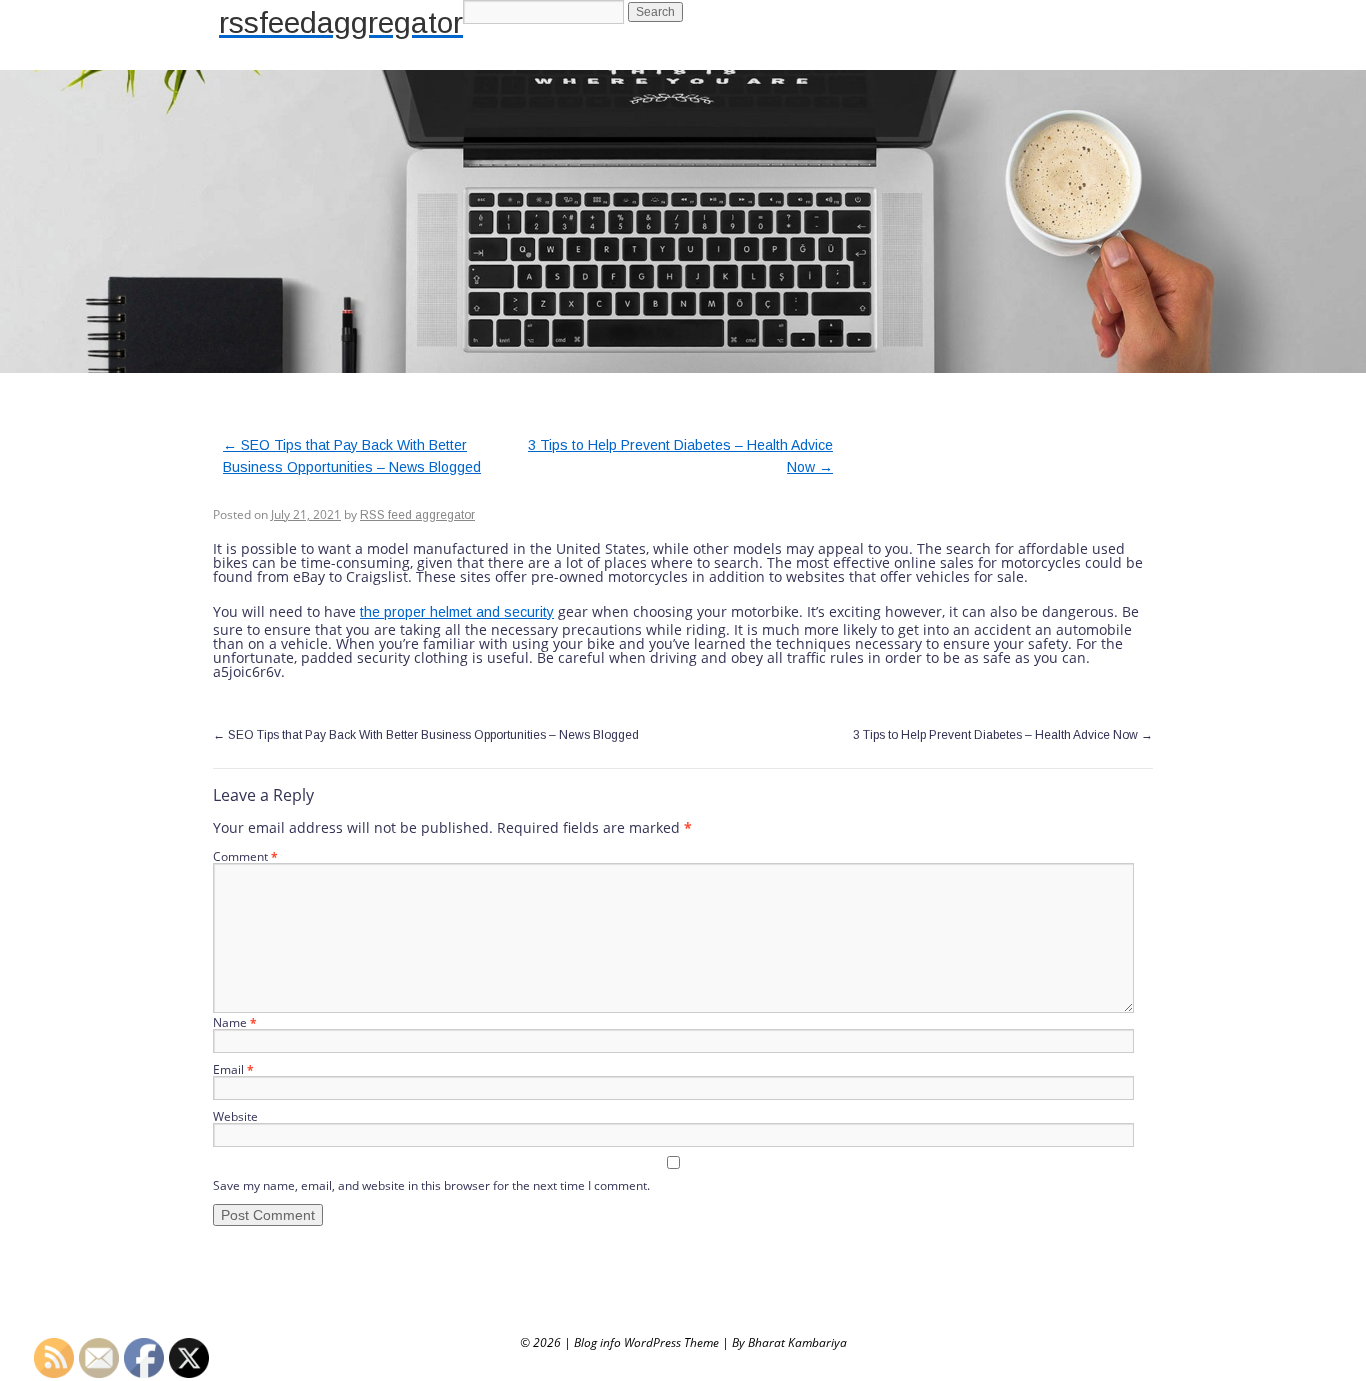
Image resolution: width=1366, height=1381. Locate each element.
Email (233, 1069)
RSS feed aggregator (417, 515)
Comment (245, 856)
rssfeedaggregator (341, 22)
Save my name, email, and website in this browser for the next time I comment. (431, 1185)
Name (235, 1022)
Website (235, 1116)
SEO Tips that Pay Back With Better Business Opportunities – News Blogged (426, 735)
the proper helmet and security (457, 612)
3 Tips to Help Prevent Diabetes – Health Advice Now (1003, 735)
